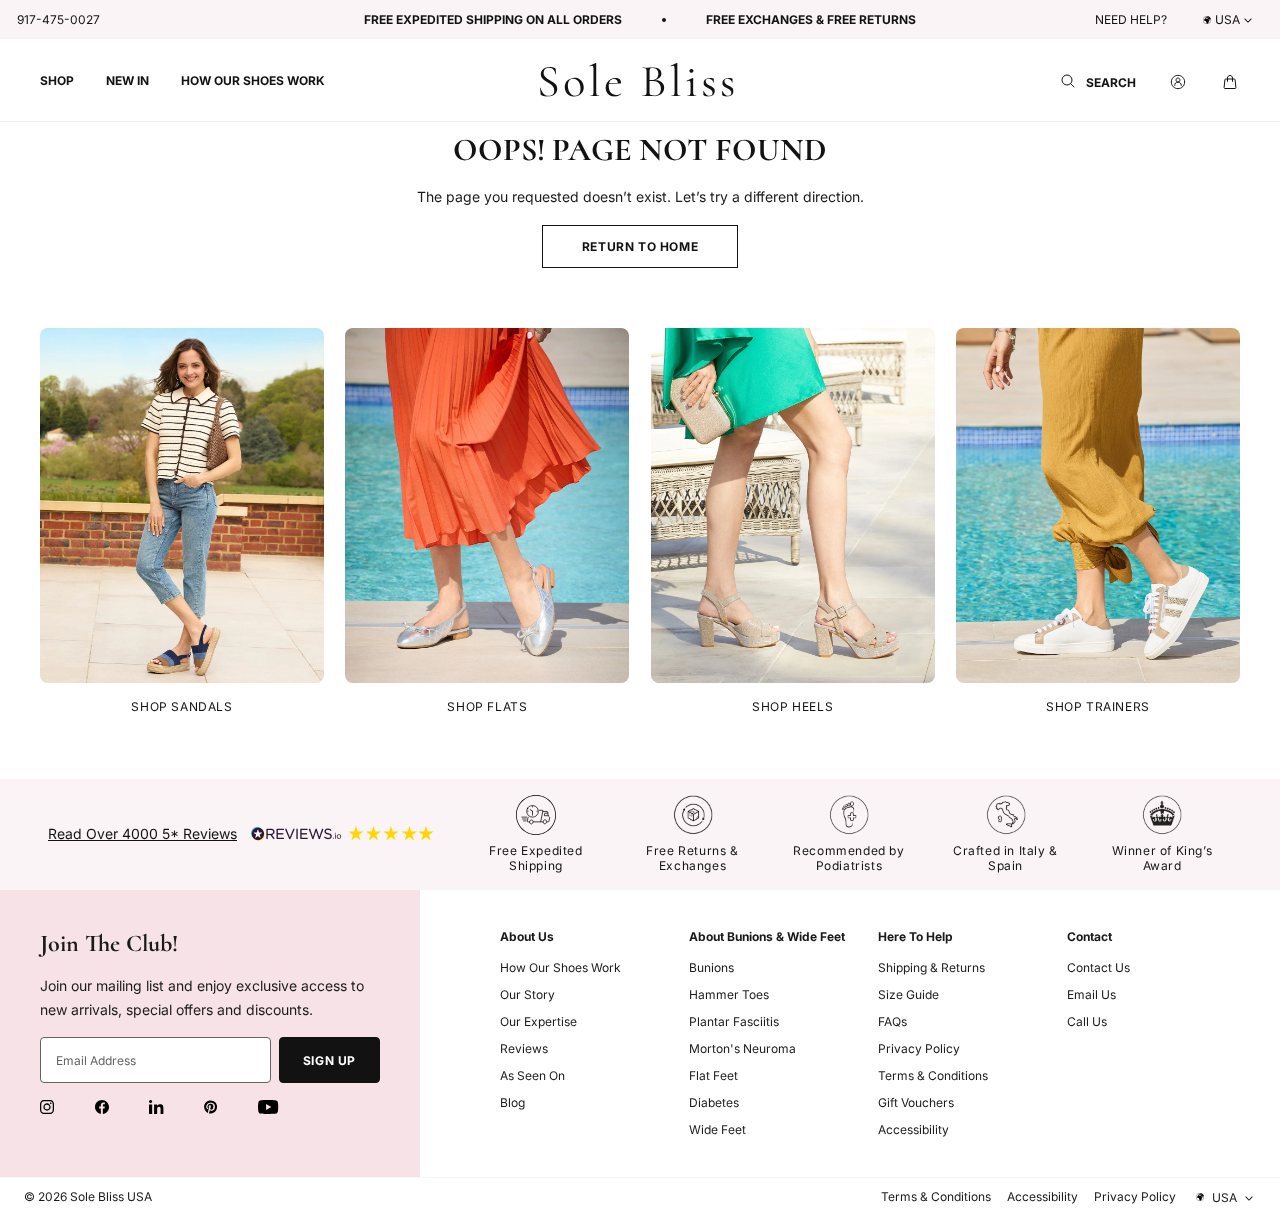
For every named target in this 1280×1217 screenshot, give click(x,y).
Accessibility (913, 1129)
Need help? (1131, 19)
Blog (512, 1102)
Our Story (527, 994)
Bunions (711, 967)
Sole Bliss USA (111, 1196)
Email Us (1091, 994)
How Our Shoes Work (560, 967)
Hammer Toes (729, 994)
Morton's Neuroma (742, 1048)
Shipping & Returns (931, 967)
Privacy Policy (919, 1048)
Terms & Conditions (933, 1075)
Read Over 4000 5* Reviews (142, 833)
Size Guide (908, 994)
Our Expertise (538, 1021)
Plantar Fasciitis (734, 1021)
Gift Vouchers (916, 1102)
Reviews (524, 1048)
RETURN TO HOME (640, 246)
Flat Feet (713, 1075)
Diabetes (714, 1102)
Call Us (1087, 1021)
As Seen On (532, 1075)
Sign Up (329, 1060)
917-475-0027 (58, 19)
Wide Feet (717, 1129)
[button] (57, 80)
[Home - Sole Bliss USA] (637, 80)
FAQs (892, 1021)
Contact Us (1098, 967)
